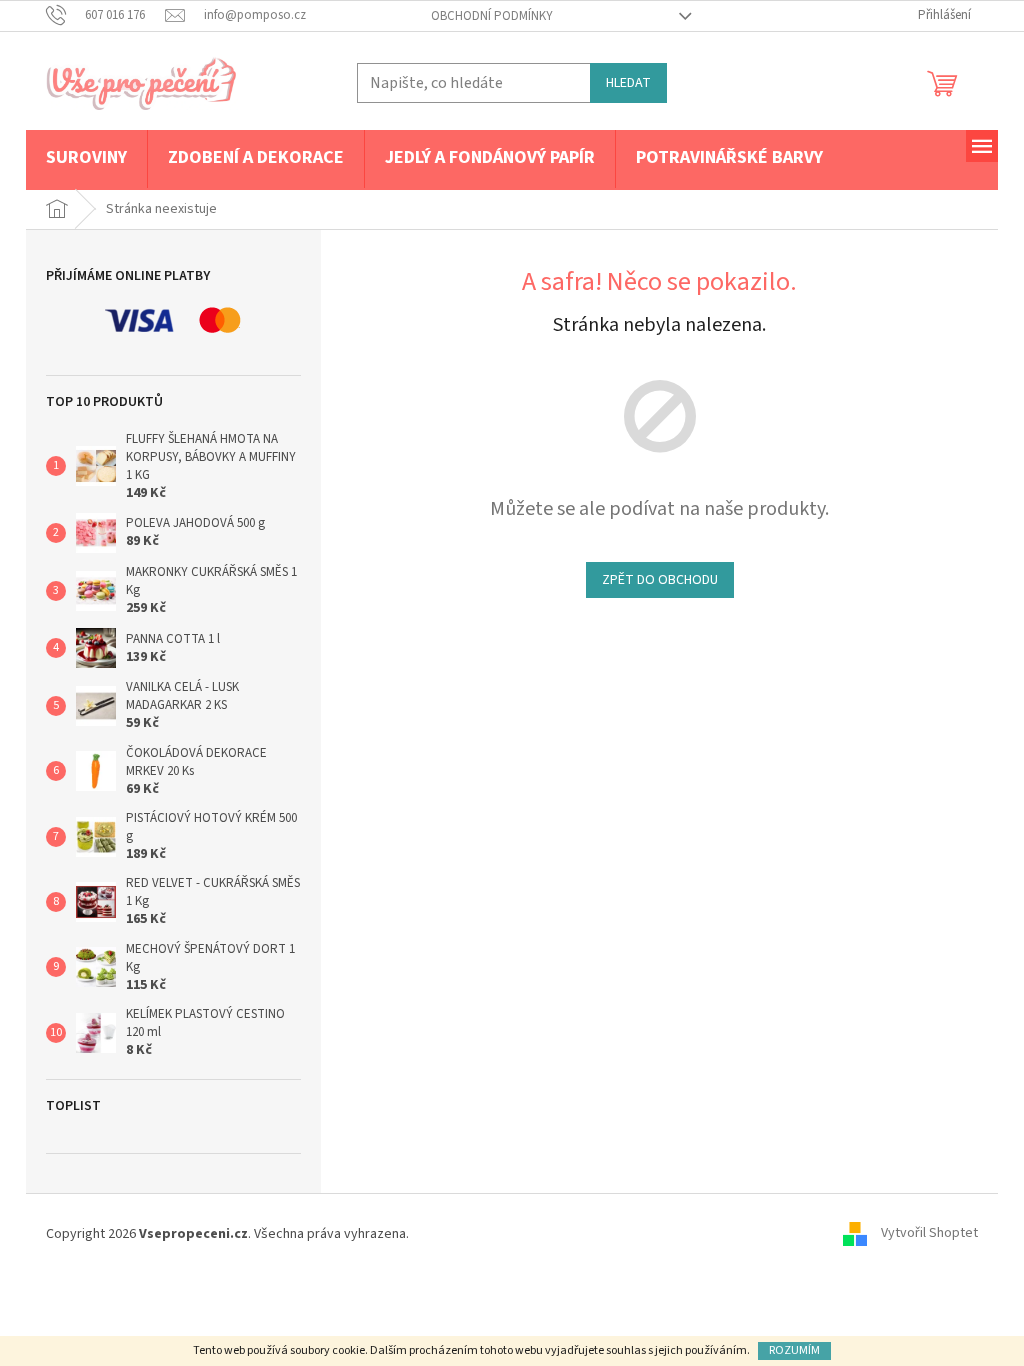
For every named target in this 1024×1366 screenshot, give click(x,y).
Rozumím (794, 1350)
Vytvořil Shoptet (929, 1234)
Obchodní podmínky (492, 16)
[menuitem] (86, 159)
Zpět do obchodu (660, 580)
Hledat (628, 83)
